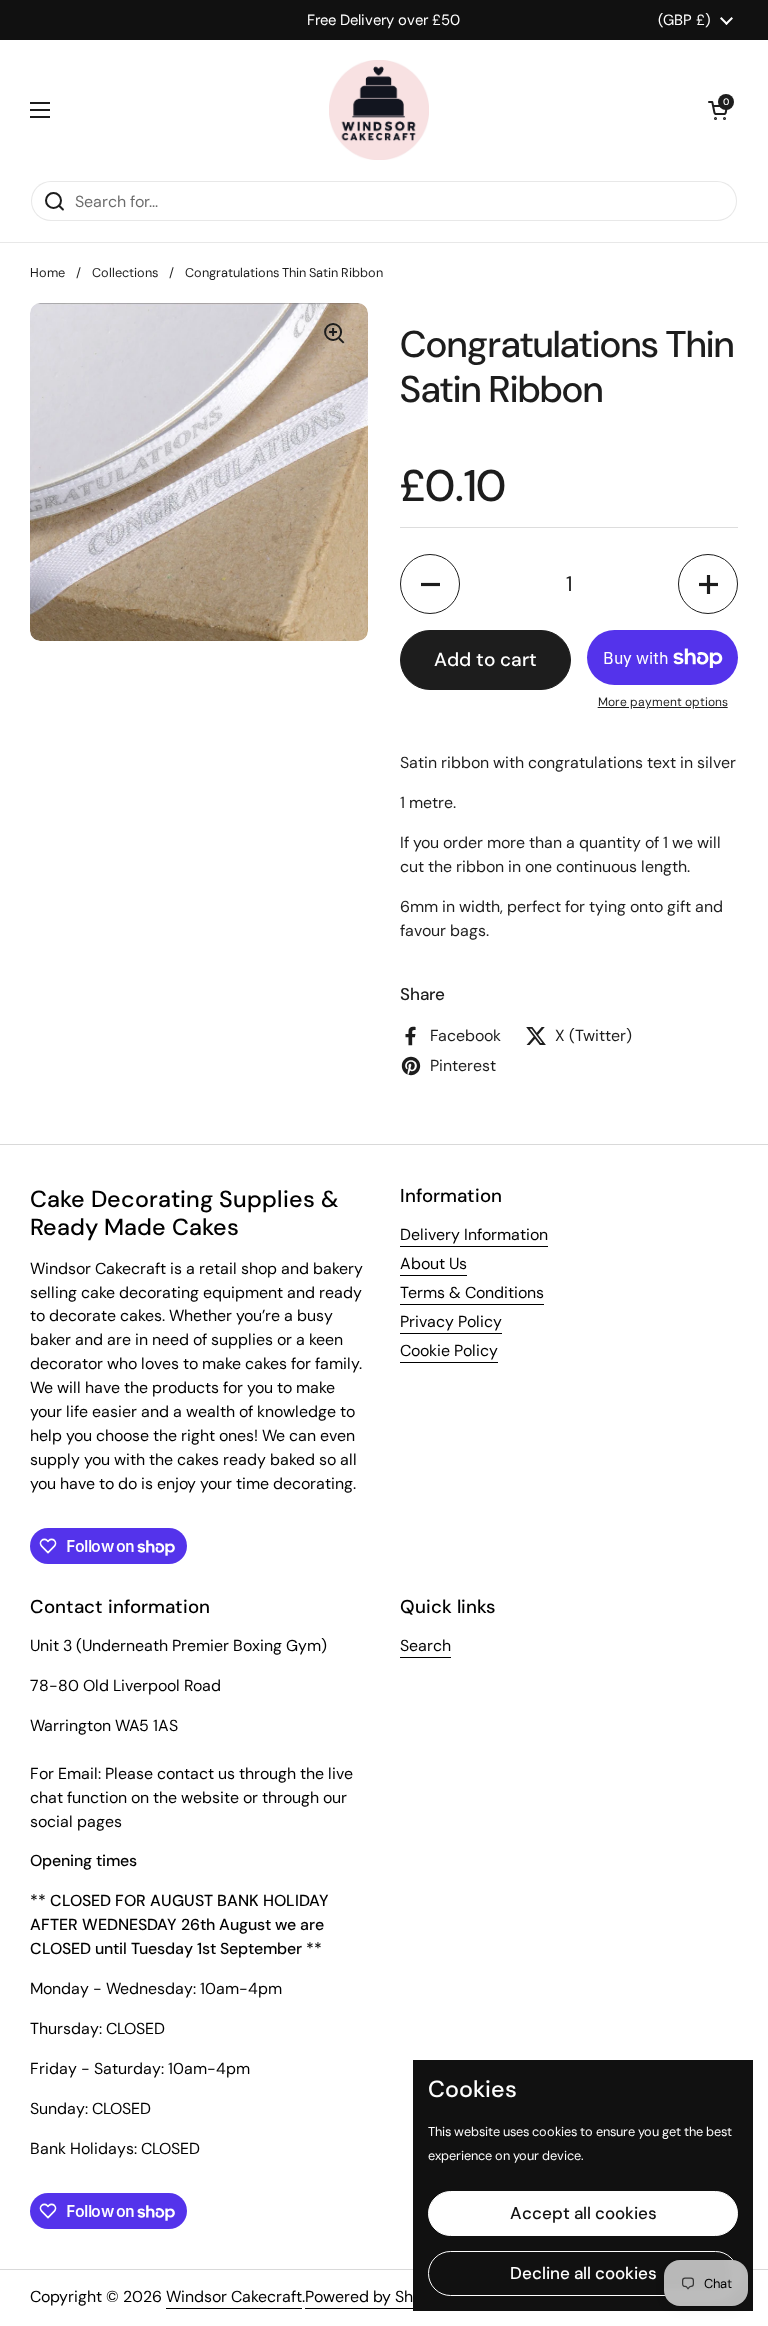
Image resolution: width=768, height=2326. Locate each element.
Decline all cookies (583, 2273)
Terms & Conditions (472, 1292)
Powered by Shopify (377, 2296)
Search (425, 1645)
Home (47, 272)
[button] (718, 110)
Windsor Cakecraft (234, 2296)
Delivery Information (474, 1234)
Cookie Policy (449, 1350)
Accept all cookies (583, 2213)
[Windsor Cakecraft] (379, 110)
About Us (433, 1263)
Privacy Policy (451, 1321)
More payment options (663, 702)
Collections (125, 272)
